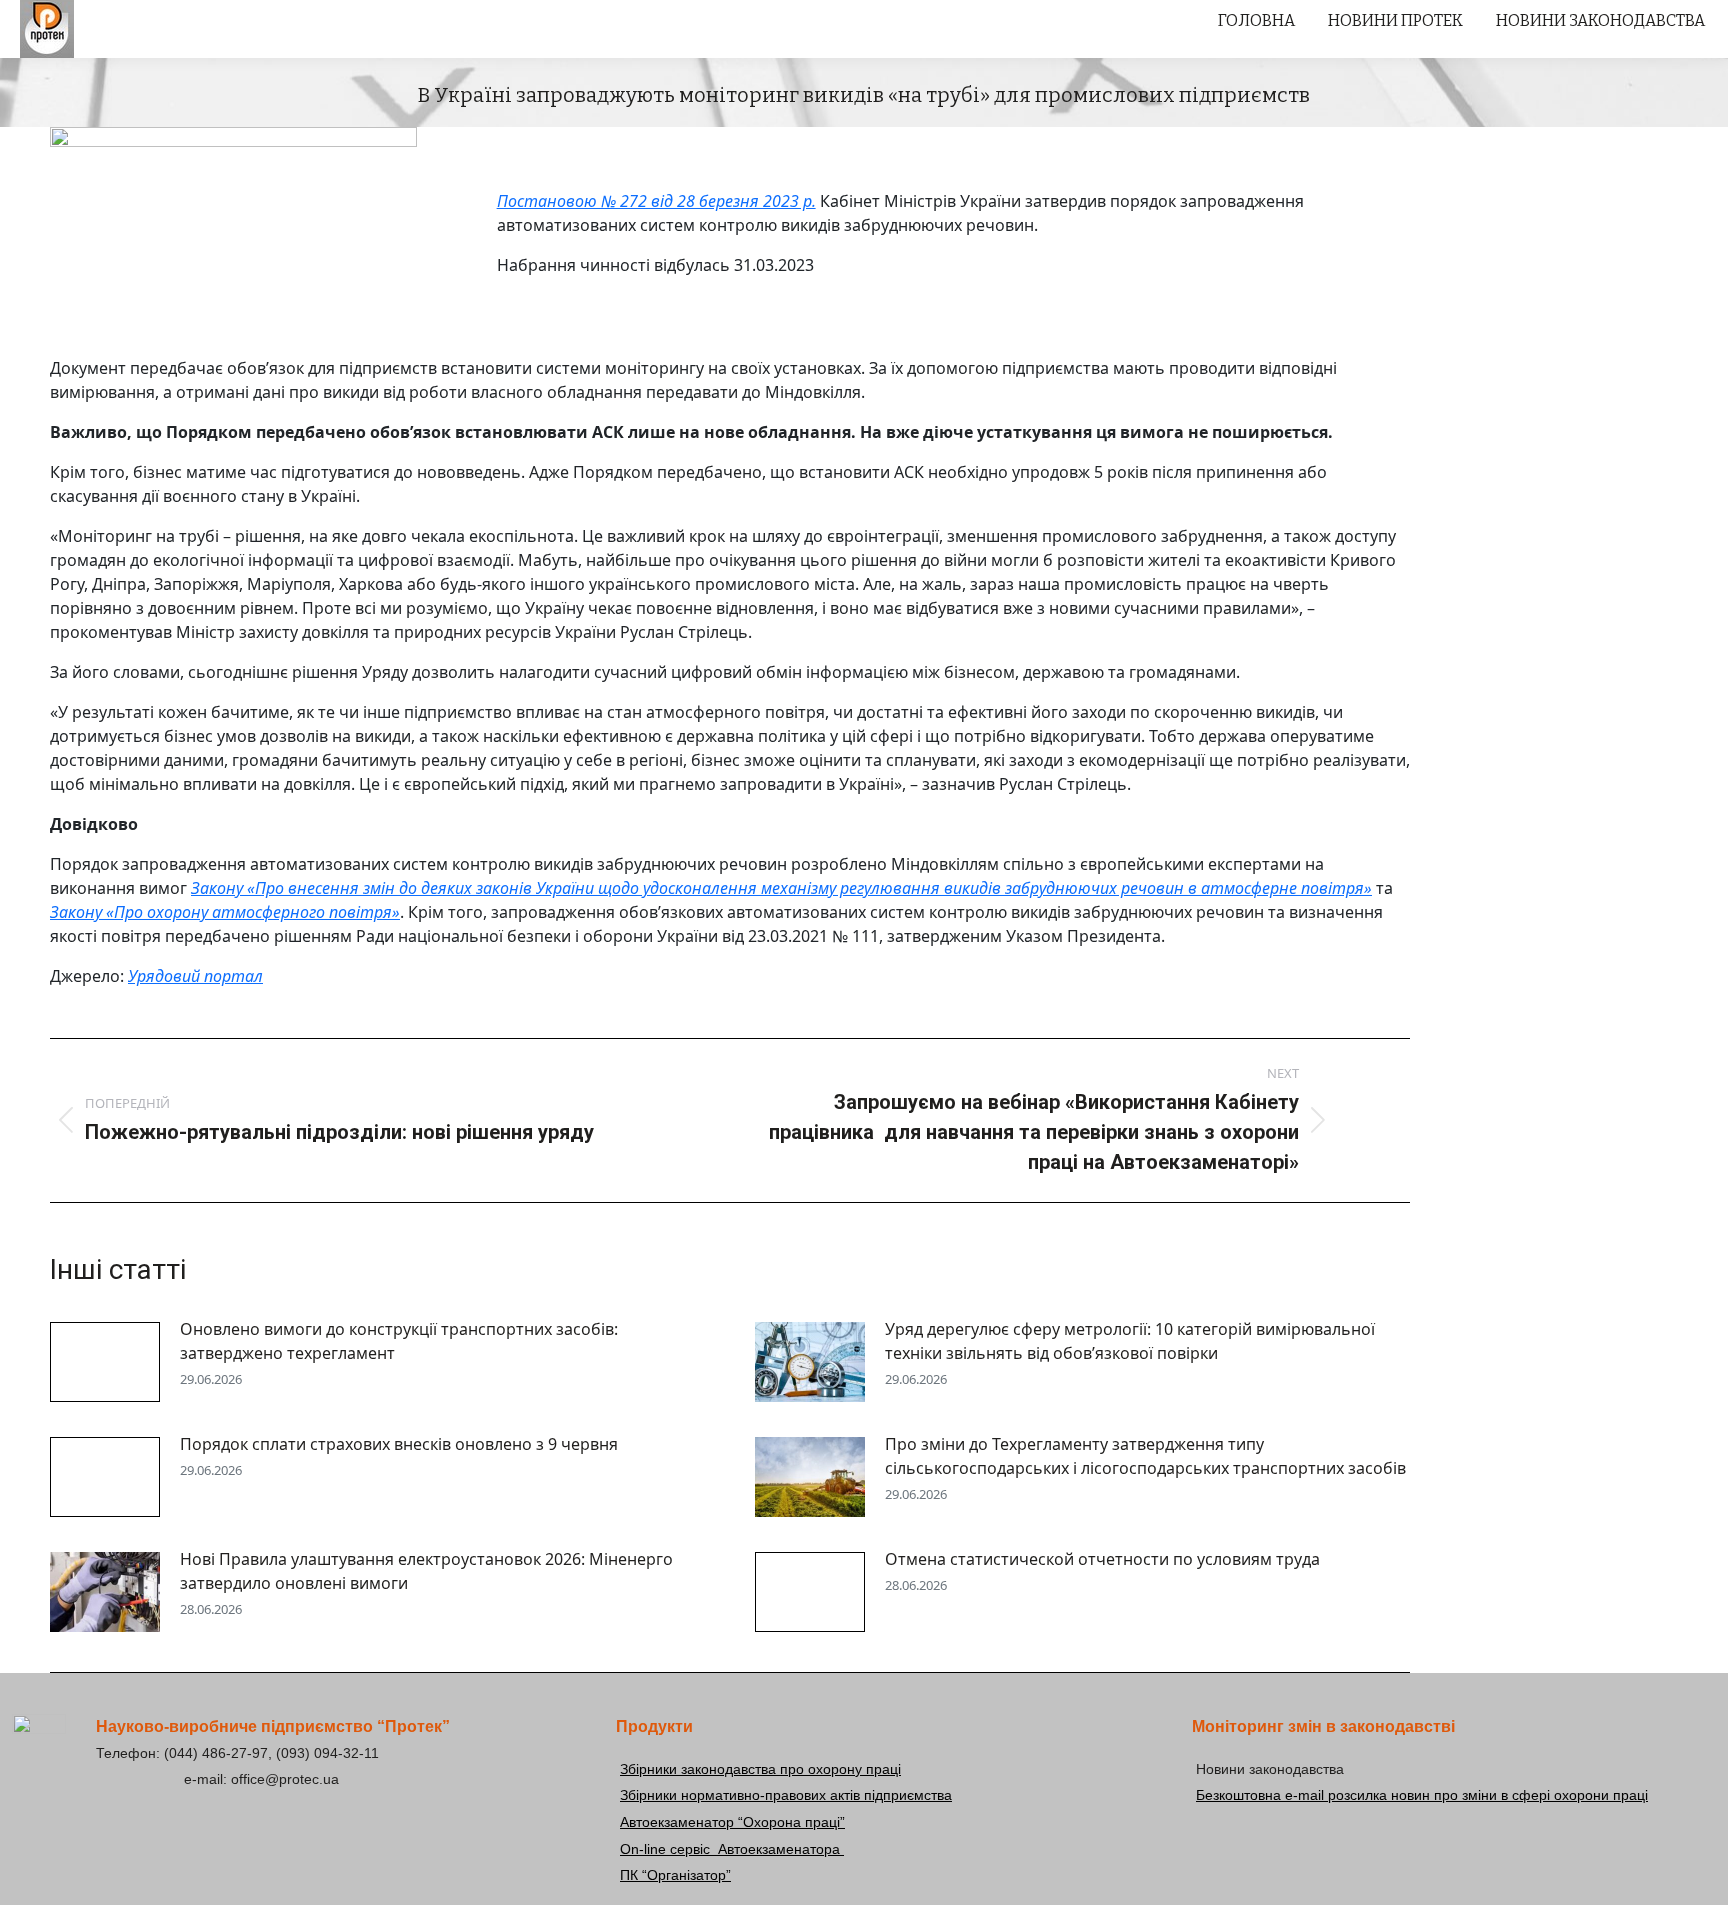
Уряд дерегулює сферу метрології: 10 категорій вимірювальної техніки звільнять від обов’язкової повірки (1130, 1341)
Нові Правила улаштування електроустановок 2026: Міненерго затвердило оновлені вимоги (426, 1571)
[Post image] (105, 1362)
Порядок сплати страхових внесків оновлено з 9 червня (399, 1444)
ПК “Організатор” (675, 1875)
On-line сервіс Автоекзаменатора (732, 1849)
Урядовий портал (195, 976)
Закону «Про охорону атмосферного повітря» (225, 912)
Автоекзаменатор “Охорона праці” (732, 1822)
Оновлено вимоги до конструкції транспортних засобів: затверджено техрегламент (399, 1341)
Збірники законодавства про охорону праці (760, 1769)
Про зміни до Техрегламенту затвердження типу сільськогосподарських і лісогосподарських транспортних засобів (1145, 1456)
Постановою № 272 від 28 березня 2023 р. (656, 201)
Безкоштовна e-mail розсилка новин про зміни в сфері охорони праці (1422, 1795)
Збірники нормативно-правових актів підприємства (786, 1795)
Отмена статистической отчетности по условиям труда (1102, 1559)
